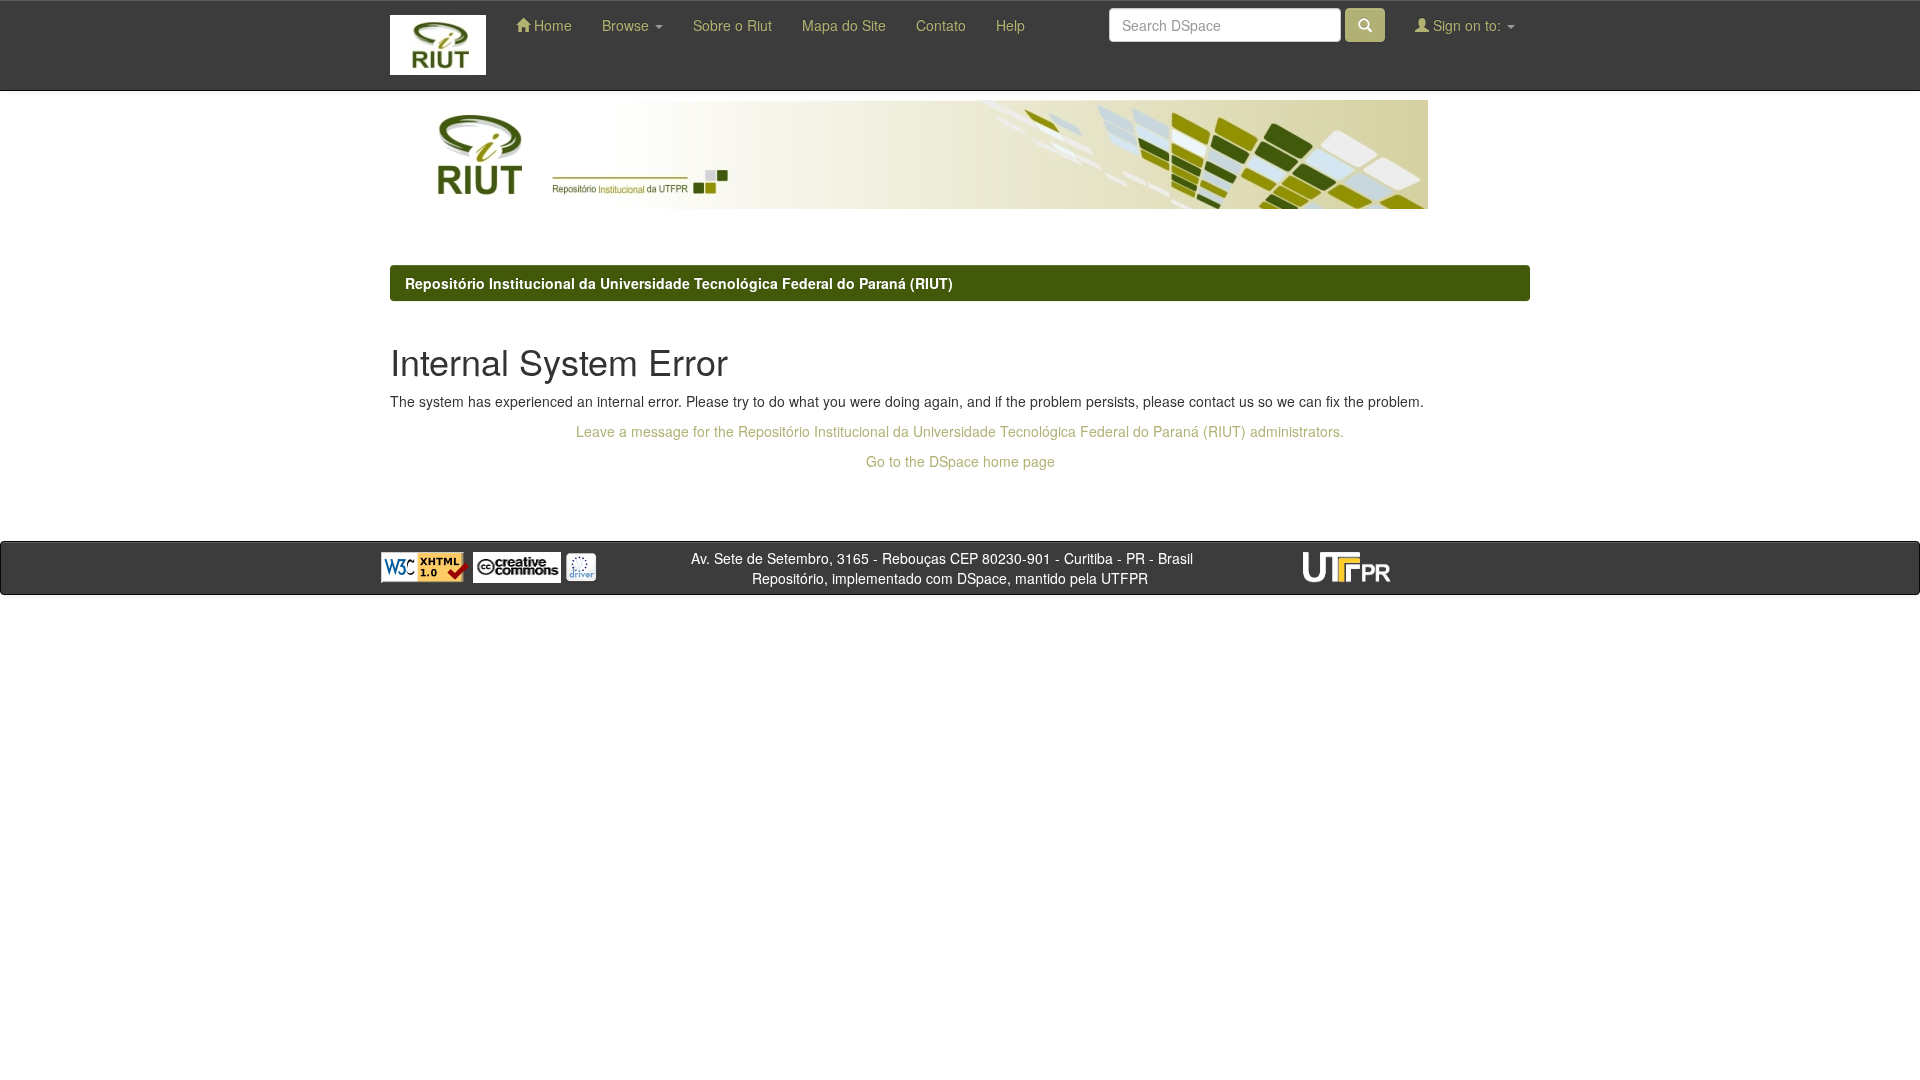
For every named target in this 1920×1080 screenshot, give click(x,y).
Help (1010, 25)
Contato (941, 25)
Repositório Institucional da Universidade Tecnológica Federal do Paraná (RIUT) (679, 283)
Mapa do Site (844, 25)
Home (551, 25)
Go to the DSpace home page (960, 461)
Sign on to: (1467, 25)
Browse (627, 25)
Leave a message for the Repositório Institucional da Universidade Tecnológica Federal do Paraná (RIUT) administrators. (960, 431)
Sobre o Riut (732, 25)
